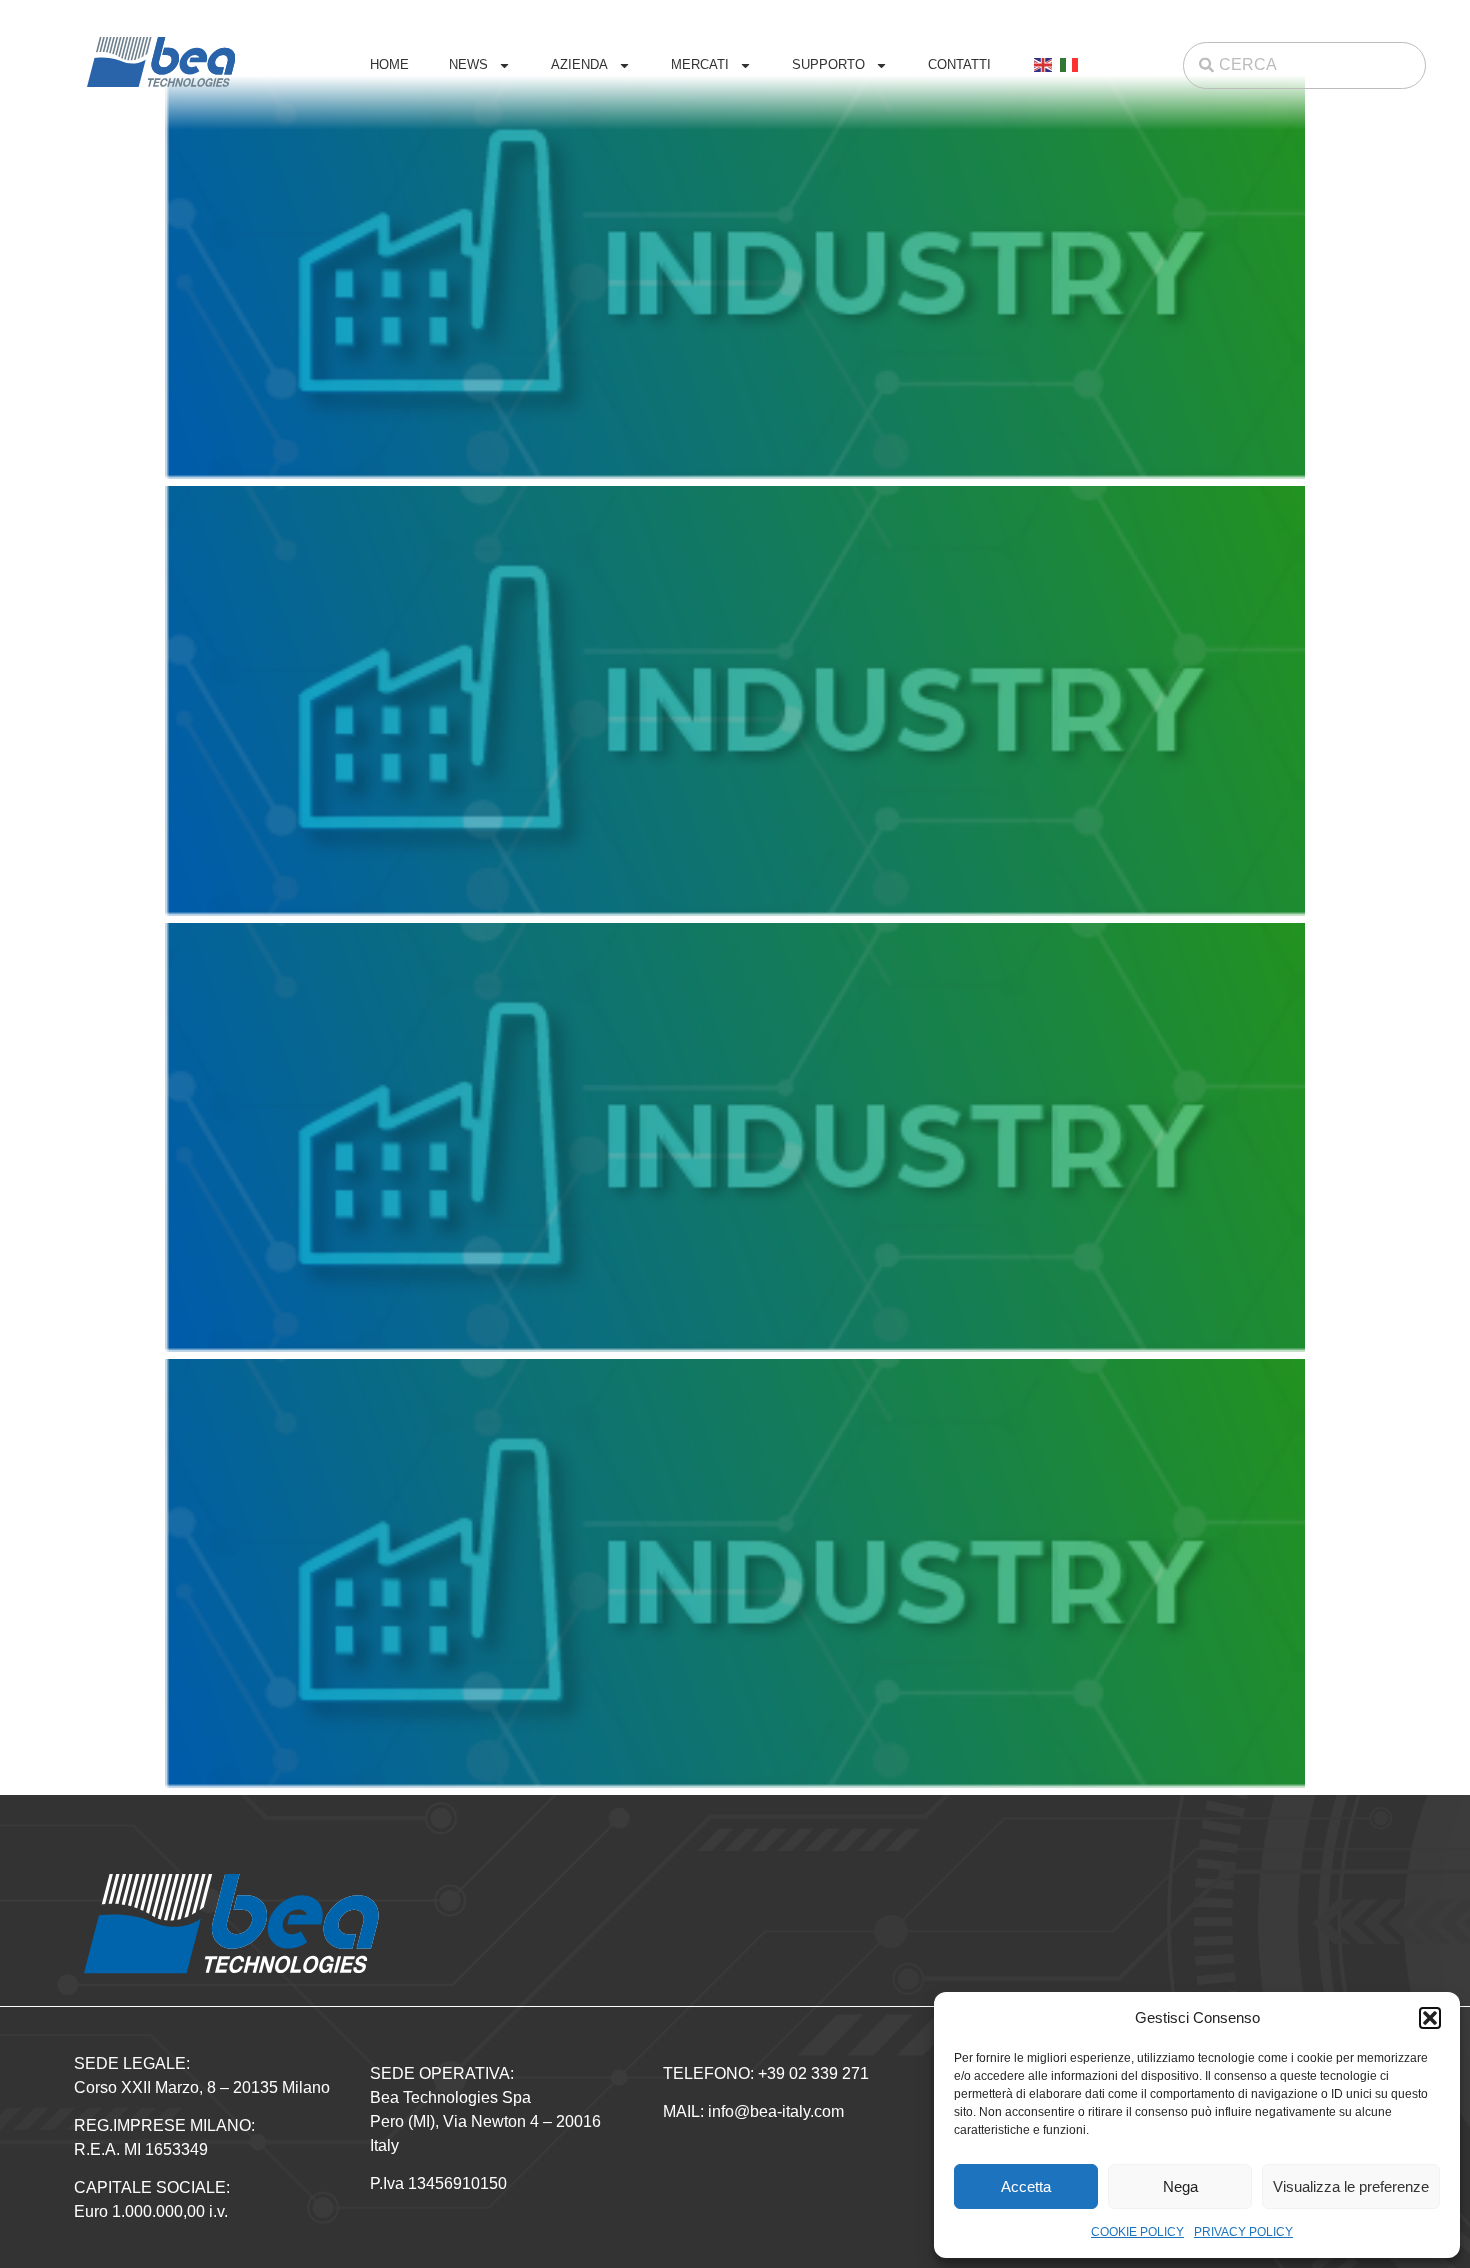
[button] (1430, 2018)
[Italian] (1070, 65)
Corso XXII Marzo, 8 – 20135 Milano (202, 2087)
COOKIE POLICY (1137, 2232)
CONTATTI (959, 64)
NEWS (468, 64)
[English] (1044, 65)
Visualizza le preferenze (1351, 2186)
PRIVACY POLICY (1243, 2232)
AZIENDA (579, 64)
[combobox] (1304, 65)
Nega (1180, 2186)
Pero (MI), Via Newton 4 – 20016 (485, 2121)
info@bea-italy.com (776, 2111)
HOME (389, 64)
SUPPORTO (828, 64)
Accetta (1026, 2186)
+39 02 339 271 (813, 2073)
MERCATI (700, 64)
